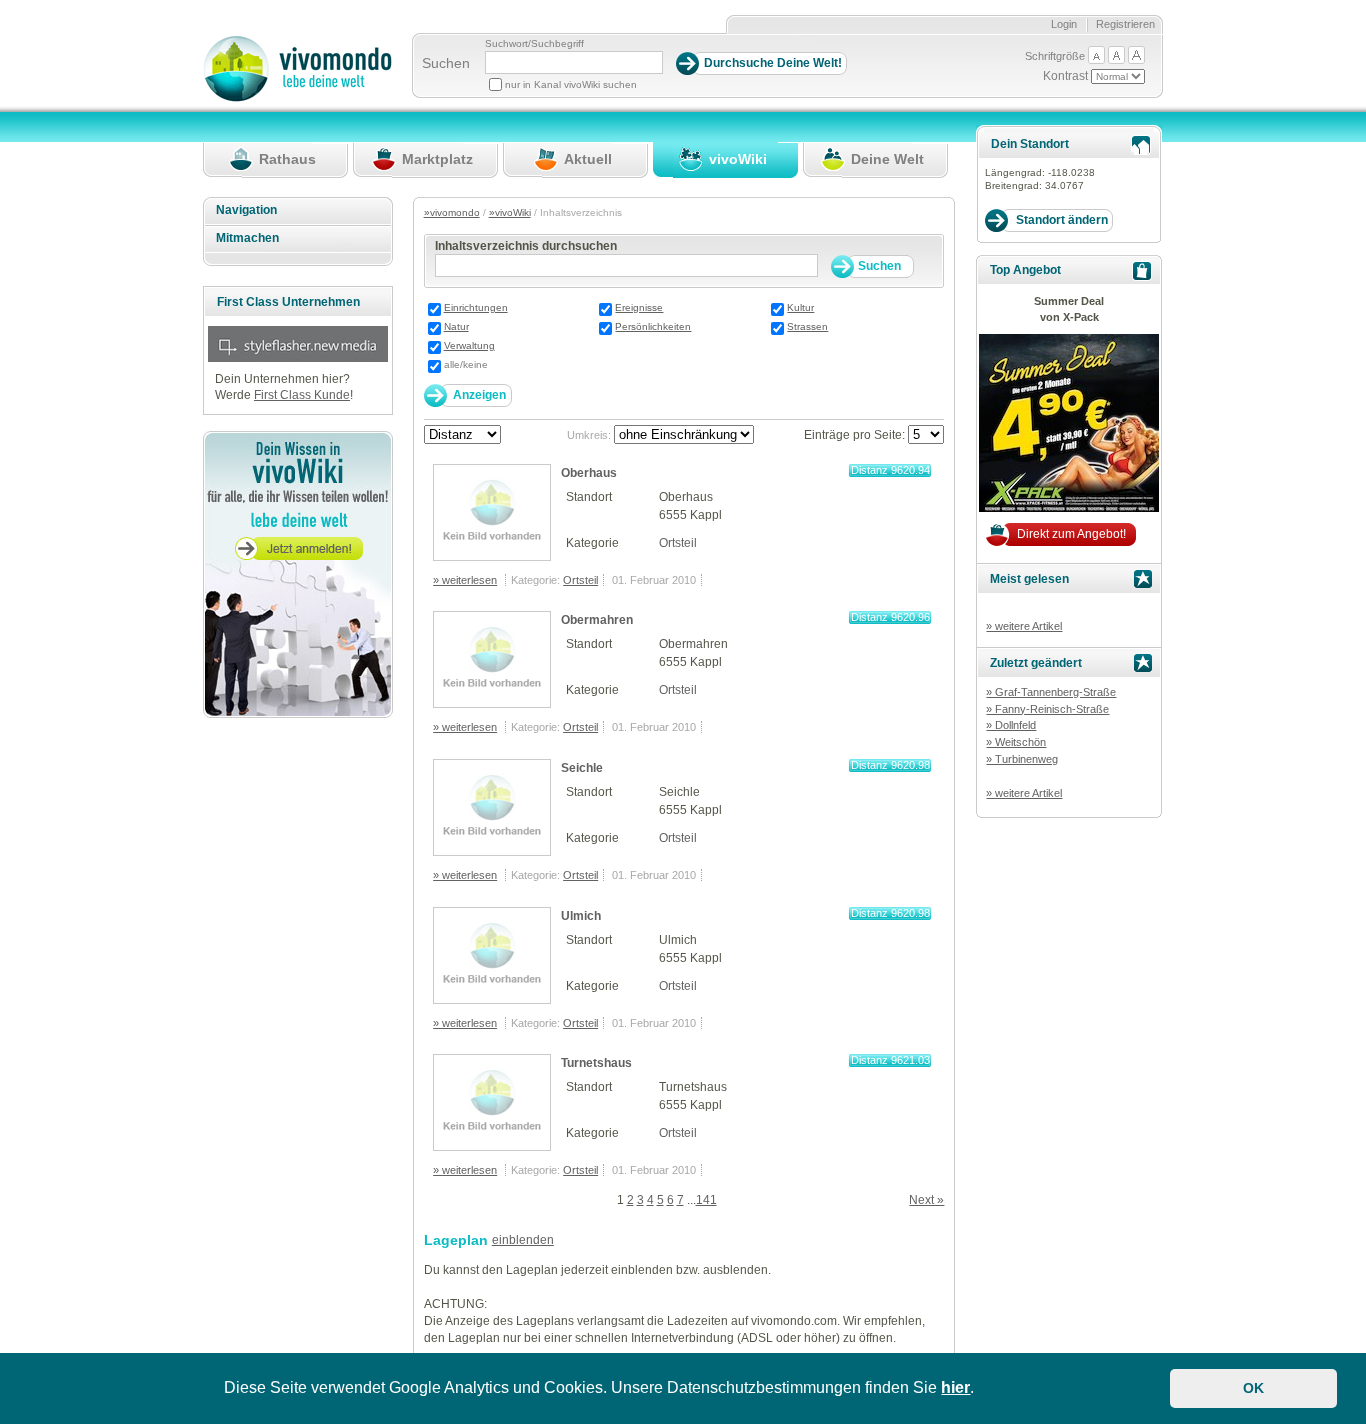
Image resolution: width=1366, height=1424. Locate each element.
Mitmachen (247, 238)
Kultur (800, 307)
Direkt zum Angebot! (1071, 534)
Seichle (582, 768)
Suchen (446, 63)
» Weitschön (1016, 742)
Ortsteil (678, 543)
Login (1064, 24)
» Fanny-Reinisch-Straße (1047, 709)
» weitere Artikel (1024, 626)
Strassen (807, 326)
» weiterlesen (465, 580)
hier (955, 1387)
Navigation (246, 210)
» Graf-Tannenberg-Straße (1051, 692)
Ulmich (581, 916)
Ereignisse (639, 307)
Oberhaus (589, 473)
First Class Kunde (302, 395)
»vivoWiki (510, 212)
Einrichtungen (476, 307)
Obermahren (597, 620)
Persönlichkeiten (653, 326)
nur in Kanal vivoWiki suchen (571, 84)
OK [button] (1253, 1388)
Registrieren (1125, 24)
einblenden (523, 1240)
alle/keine (466, 364)
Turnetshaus (596, 1063)
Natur (456, 326)
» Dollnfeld (1011, 725)
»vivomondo (452, 212)
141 (706, 1200)
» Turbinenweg (1022, 759)
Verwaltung (469, 345)
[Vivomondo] (297, 98)
